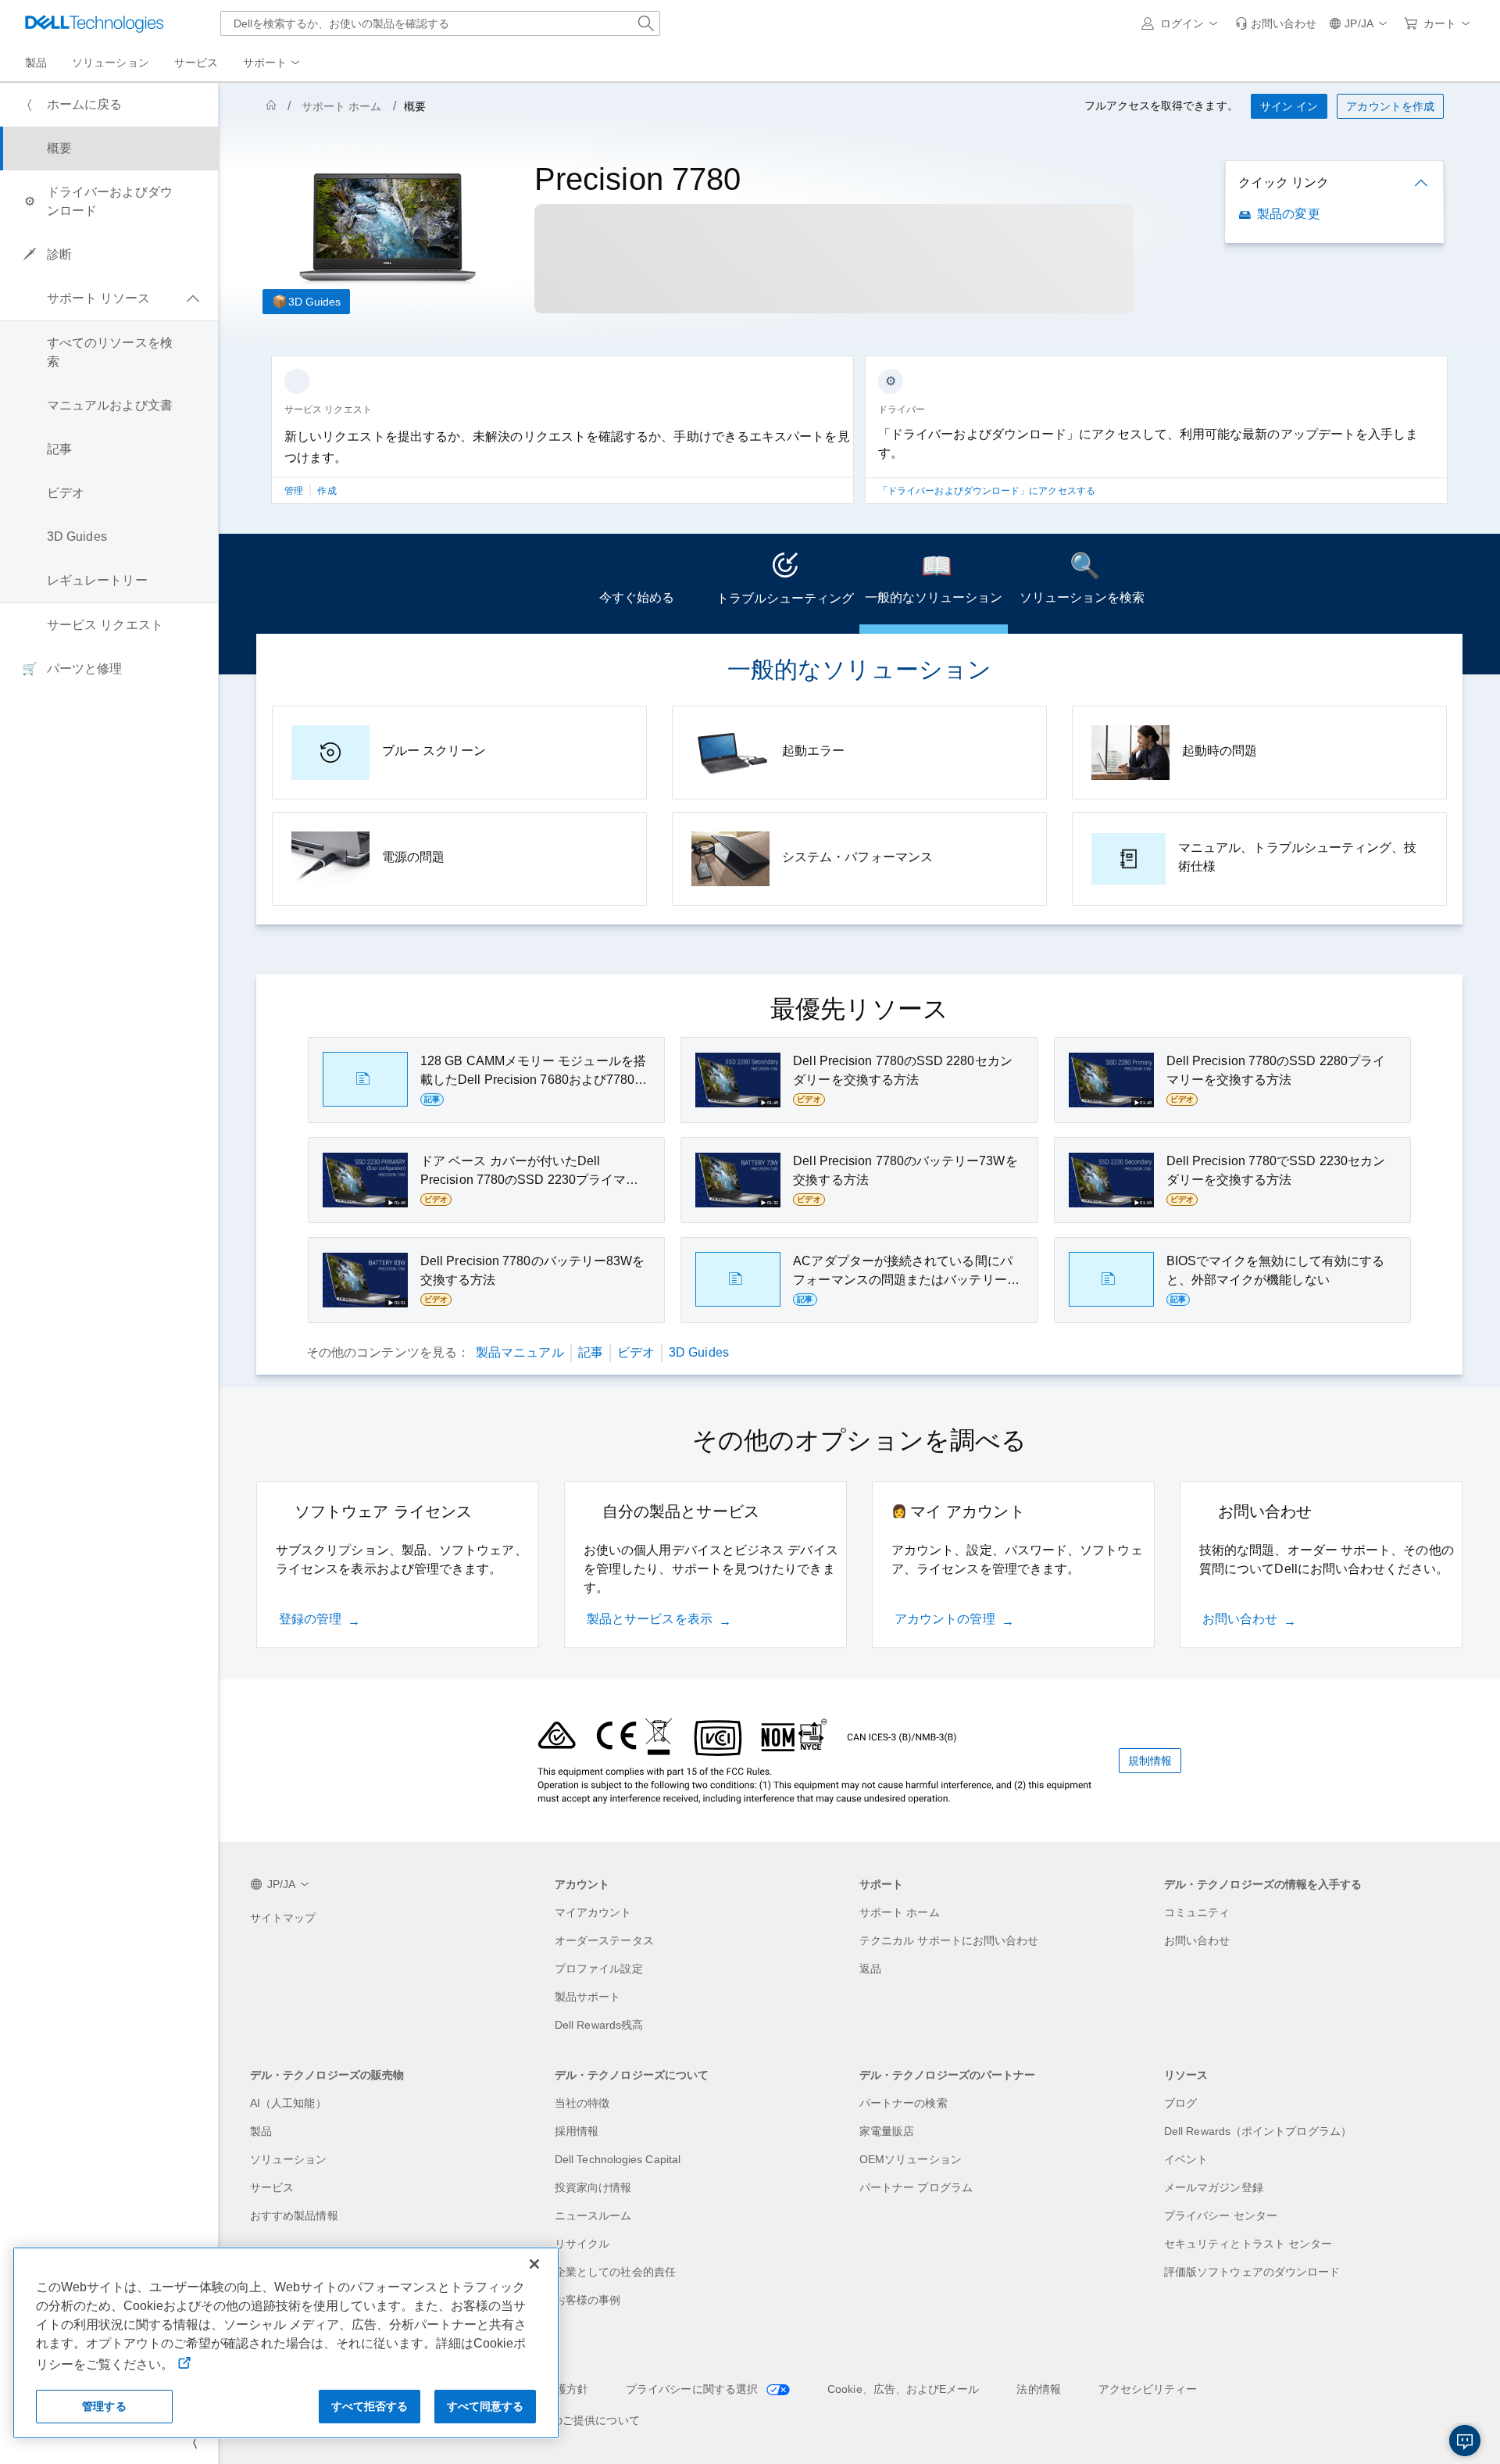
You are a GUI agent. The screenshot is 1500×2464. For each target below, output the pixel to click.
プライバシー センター (1221, 2215)
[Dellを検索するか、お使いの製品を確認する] (646, 23)
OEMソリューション (911, 2159)
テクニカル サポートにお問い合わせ (949, 1940)
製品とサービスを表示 (650, 1619)
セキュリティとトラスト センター (1248, 2244)
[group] (562, 439)
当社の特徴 (582, 2103)
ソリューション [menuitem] (111, 63)
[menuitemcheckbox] (109, 299)
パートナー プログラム (916, 2187)
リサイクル (582, 2244)
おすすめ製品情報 (294, 2215)
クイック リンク (1284, 182)
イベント (1186, 2159)
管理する (104, 2406)
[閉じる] (534, 2264)
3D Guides (314, 302)
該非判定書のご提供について (568, 2420)
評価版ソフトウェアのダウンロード (1252, 2272)
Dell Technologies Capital (618, 2159)
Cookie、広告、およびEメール (903, 2389)
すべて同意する (486, 2406)
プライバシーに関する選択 (693, 2389)
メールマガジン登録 (1214, 2187)
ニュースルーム (593, 2215)
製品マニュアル (520, 1352)
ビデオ (636, 1352)
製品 (261, 2131)
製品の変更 (1288, 214)
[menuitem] (273, 63)
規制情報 (1150, 1761)
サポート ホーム (342, 106)
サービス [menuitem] (196, 63)
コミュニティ (1197, 1912)
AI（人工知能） (288, 2103)
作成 (327, 491)
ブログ (1180, 2103)
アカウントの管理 (945, 1619)
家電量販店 (887, 2131)
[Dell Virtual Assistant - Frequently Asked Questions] (1465, 2441)
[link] (1276, 23)
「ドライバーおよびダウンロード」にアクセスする (987, 491)
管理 (295, 491)
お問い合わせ (1240, 1619)
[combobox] (440, 23)
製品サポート (587, 1997)
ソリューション (289, 2159)
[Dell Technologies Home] (95, 23)
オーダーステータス (604, 1940)
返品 (870, 1969)
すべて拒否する (370, 2406)
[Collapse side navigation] (195, 2442)
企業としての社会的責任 (615, 2272)
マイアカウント (593, 1912)
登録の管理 (310, 1619)
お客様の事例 (587, 2300)
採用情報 (577, 2131)
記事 (591, 1352)
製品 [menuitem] (36, 63)
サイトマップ (283, 1918)
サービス (272, 2187)
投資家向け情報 (593, 2187)
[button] (1182, 23)
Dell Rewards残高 (599, 2025)
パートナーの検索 (904, 2103)
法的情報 (1038, 2389)
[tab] (637, 584)
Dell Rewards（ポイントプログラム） (1258, 2131)
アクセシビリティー (1148, 2389)
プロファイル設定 (599, 1969)
